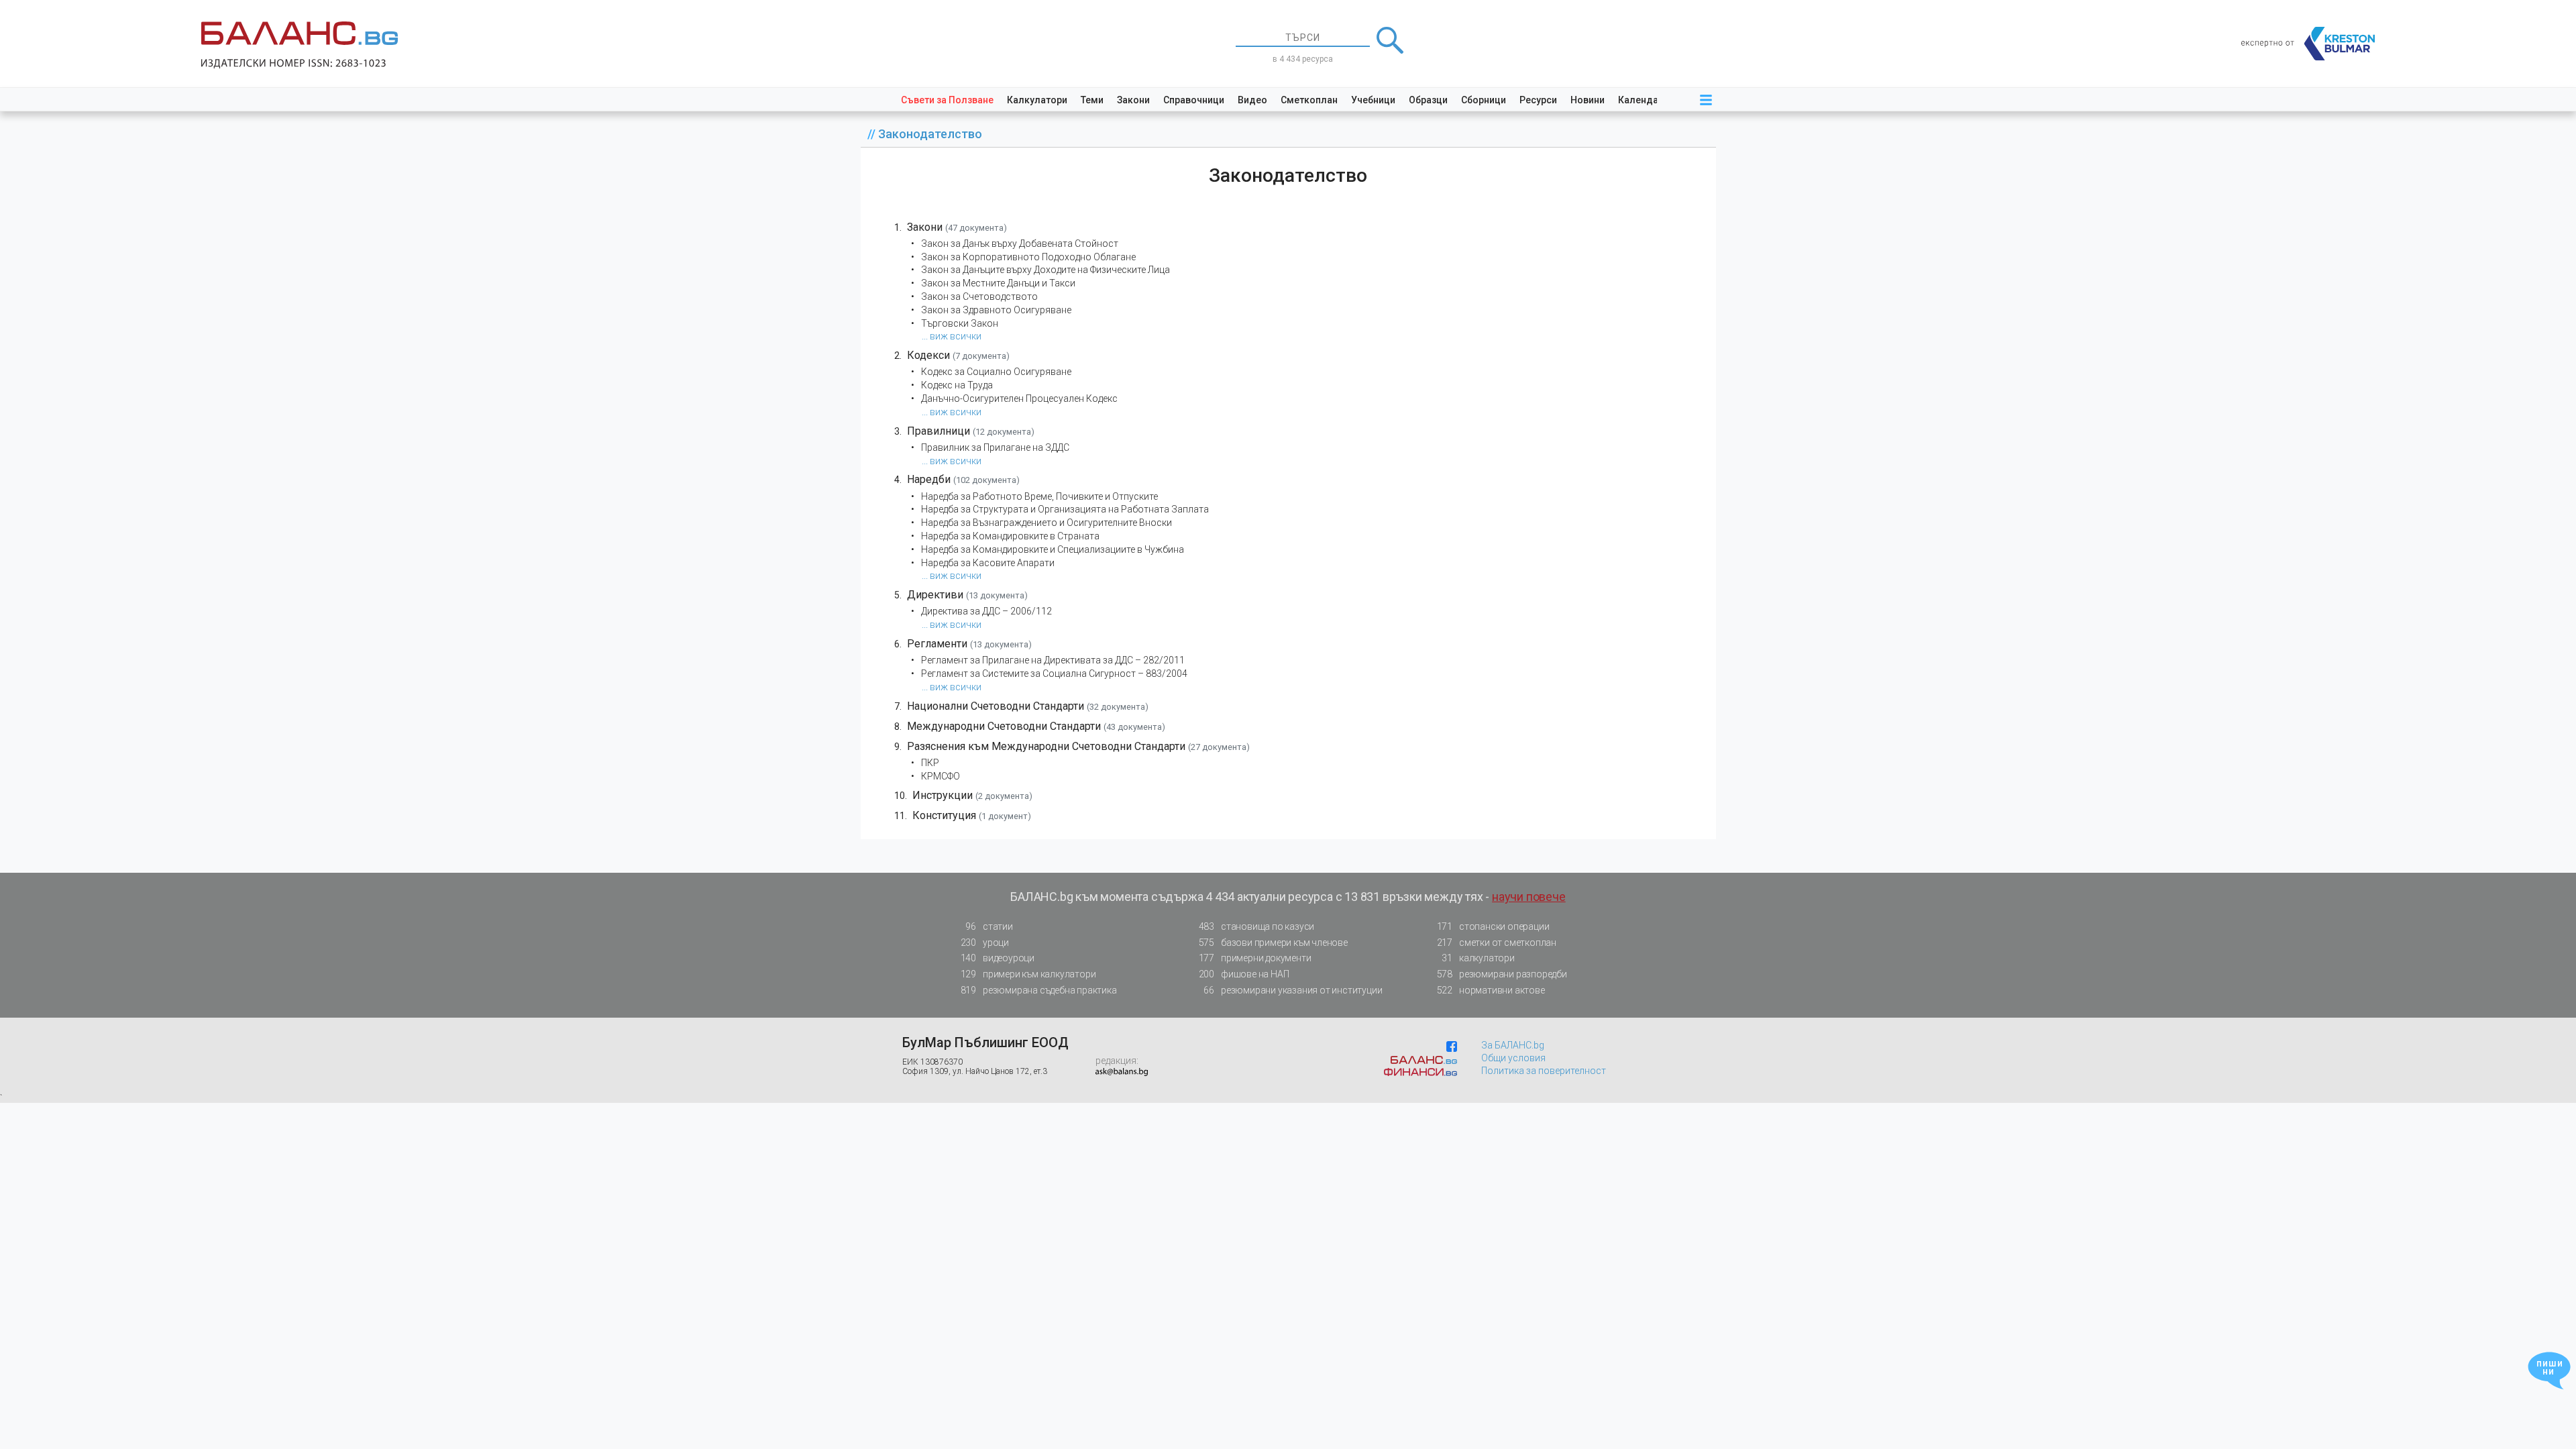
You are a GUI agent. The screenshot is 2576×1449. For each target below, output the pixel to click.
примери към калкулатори (1028, 974)
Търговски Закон (960, 323)
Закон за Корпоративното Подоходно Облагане (1028, 257)
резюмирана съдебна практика (1039, 990)
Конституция (944, 815)
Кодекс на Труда (957, 385)
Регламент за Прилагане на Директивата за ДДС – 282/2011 (1053, 660)
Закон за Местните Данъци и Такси (998, 283)
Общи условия (1513, 1058)
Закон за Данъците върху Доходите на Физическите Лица (1045, 270)
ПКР (930, 763)
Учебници (1373, 100)
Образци (1428, 100)
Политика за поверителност (1544, 1071)
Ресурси (1538, 100)
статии (989, 926)
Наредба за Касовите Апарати (988, 563)
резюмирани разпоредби (1502, 974)
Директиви (935, 595)
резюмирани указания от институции (1293, 990)
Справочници (1194, 100)
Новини (1588, 100)
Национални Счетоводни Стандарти (996, 706)
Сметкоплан (1309, 100)
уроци (985, 943)
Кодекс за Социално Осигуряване (996, 372)
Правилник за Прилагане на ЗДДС (995, 447)
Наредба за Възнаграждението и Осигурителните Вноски (1046, 523)
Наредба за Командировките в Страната (1010, 536)
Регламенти (937, 644)
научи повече (1529, 897)
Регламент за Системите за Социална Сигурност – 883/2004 (1054, 674)
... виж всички (952, 336)
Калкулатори (1037, 100)
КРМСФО (941, 776)
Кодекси (928, 355)
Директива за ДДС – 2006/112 (986, 611)
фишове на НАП (1244, 974)
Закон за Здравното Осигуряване (996, 310)
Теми (1092, 100)
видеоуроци (998, 958)
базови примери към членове (1273, 943)
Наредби (929, 479)
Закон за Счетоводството (979, 297)
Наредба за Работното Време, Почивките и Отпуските (1039, 496)
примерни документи (1255, 958)
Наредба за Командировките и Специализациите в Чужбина (1053, 549)
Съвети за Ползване (947, 100)
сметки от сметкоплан (1497, 943)
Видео (1252, 100)
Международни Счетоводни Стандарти (1004, 726)
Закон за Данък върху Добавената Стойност (1020, 244)
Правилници (938, 431)
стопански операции (1493, 926)
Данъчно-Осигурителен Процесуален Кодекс (1019, 398)
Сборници (1484, 100)
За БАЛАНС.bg (1513, 1045)
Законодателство (930, 134)
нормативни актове (1491, 990)
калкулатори (1478, 958)
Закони (1133, 100)
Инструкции (943, 795)
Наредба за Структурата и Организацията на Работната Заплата (1065, 509)
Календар (1641, 100)
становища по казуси (1257, 926)
